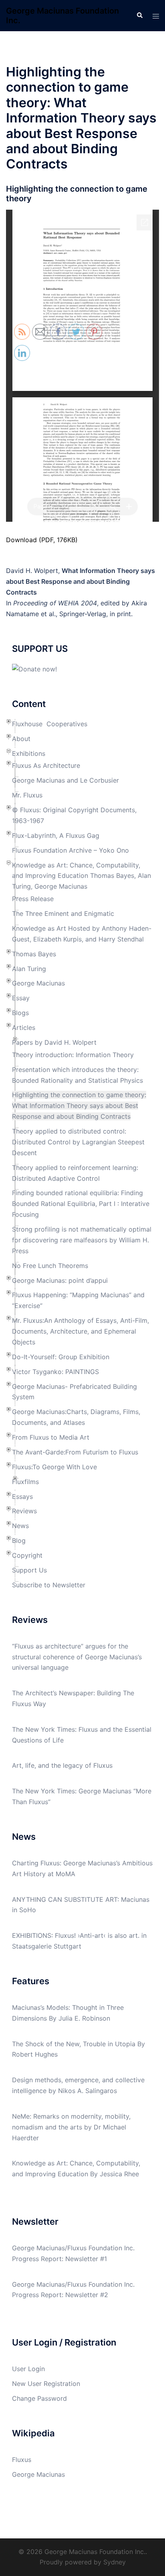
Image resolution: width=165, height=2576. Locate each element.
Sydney (115, 2562)
